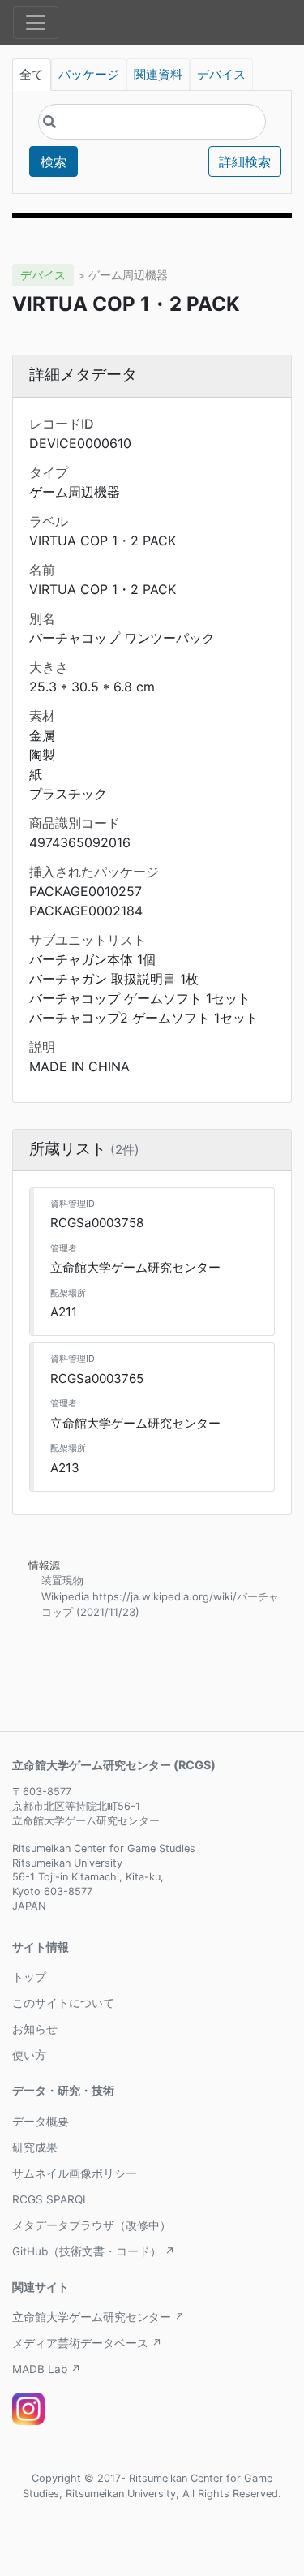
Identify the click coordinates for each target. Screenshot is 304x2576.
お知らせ (35, 2029)
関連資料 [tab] (158, 75)
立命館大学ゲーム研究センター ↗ (98, 2317)
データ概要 (41, 2122)
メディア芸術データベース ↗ (87, 2343)
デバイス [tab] (221, 75)
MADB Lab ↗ (47, 2369)
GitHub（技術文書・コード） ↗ (94, 2251)
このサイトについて (63, 2003)
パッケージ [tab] (89, 75)
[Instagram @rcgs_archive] (28, 2409)
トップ (29, 1977)
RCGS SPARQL (51, 2199)
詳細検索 (245, 162)
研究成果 (35, 2147)
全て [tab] (32, 75)
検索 (54, 162)
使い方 (29, 2055)
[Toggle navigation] (36, 23)
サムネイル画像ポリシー (75, 2173)
